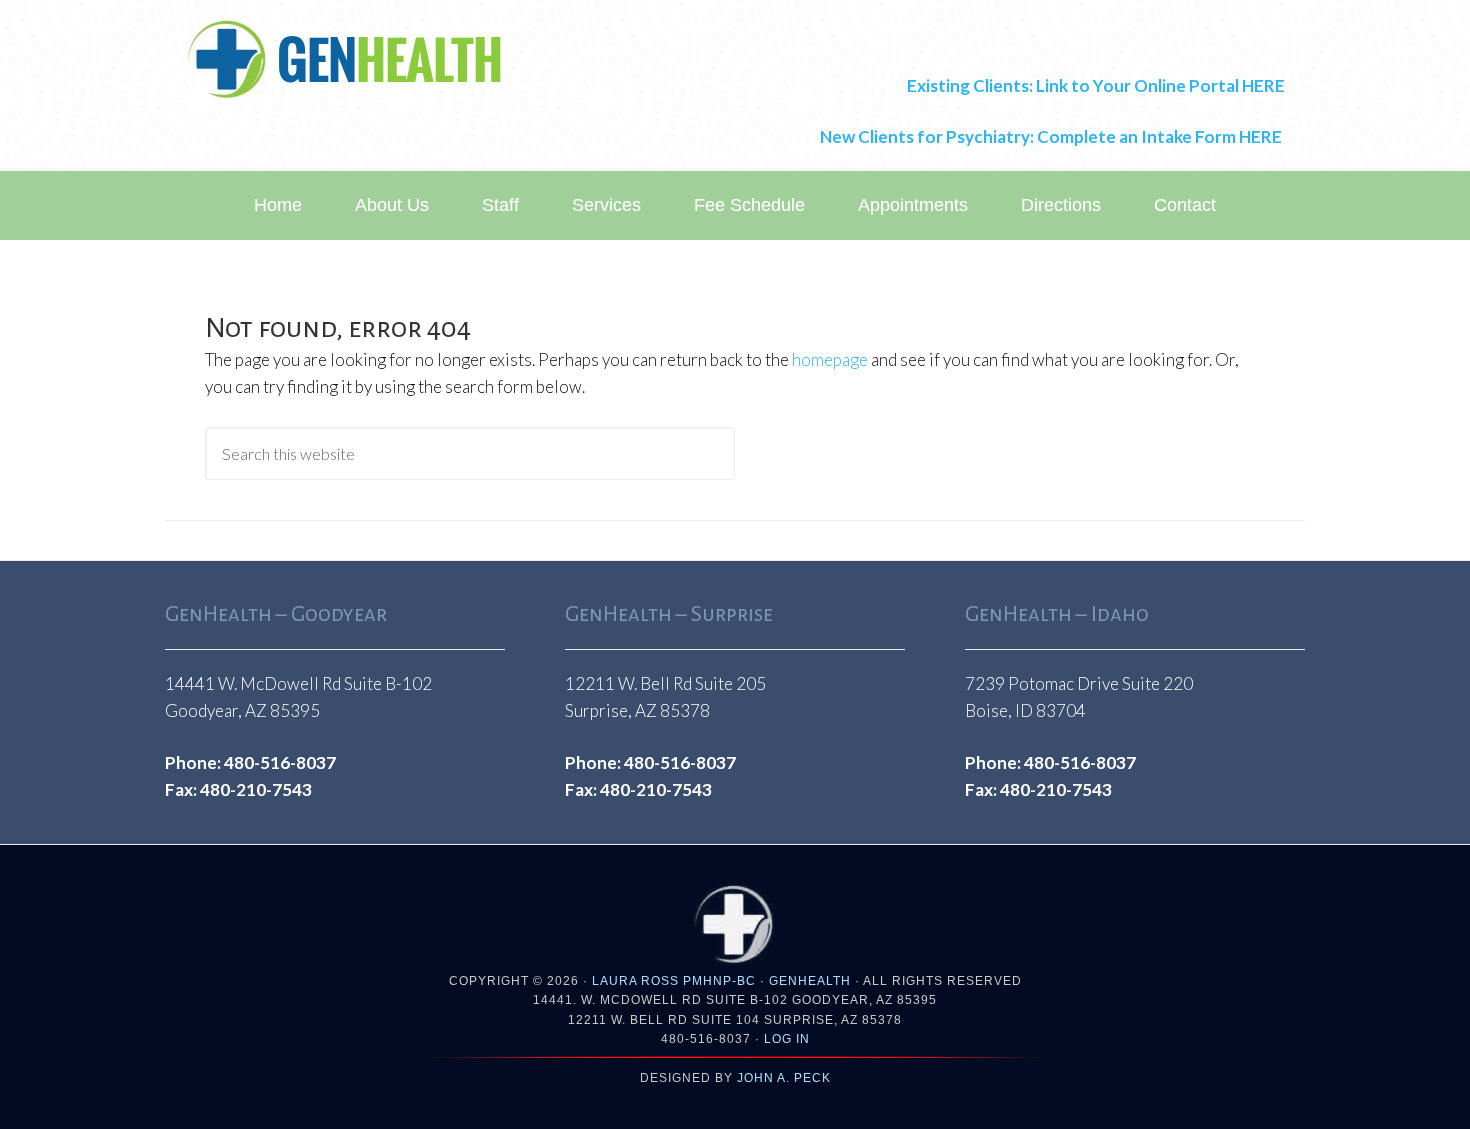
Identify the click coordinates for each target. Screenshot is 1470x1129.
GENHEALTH (810, 981)
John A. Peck (784, 1078)
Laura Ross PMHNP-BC (674, 981)
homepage (830, 359)
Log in (787, 1039)
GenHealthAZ (345, 60)
